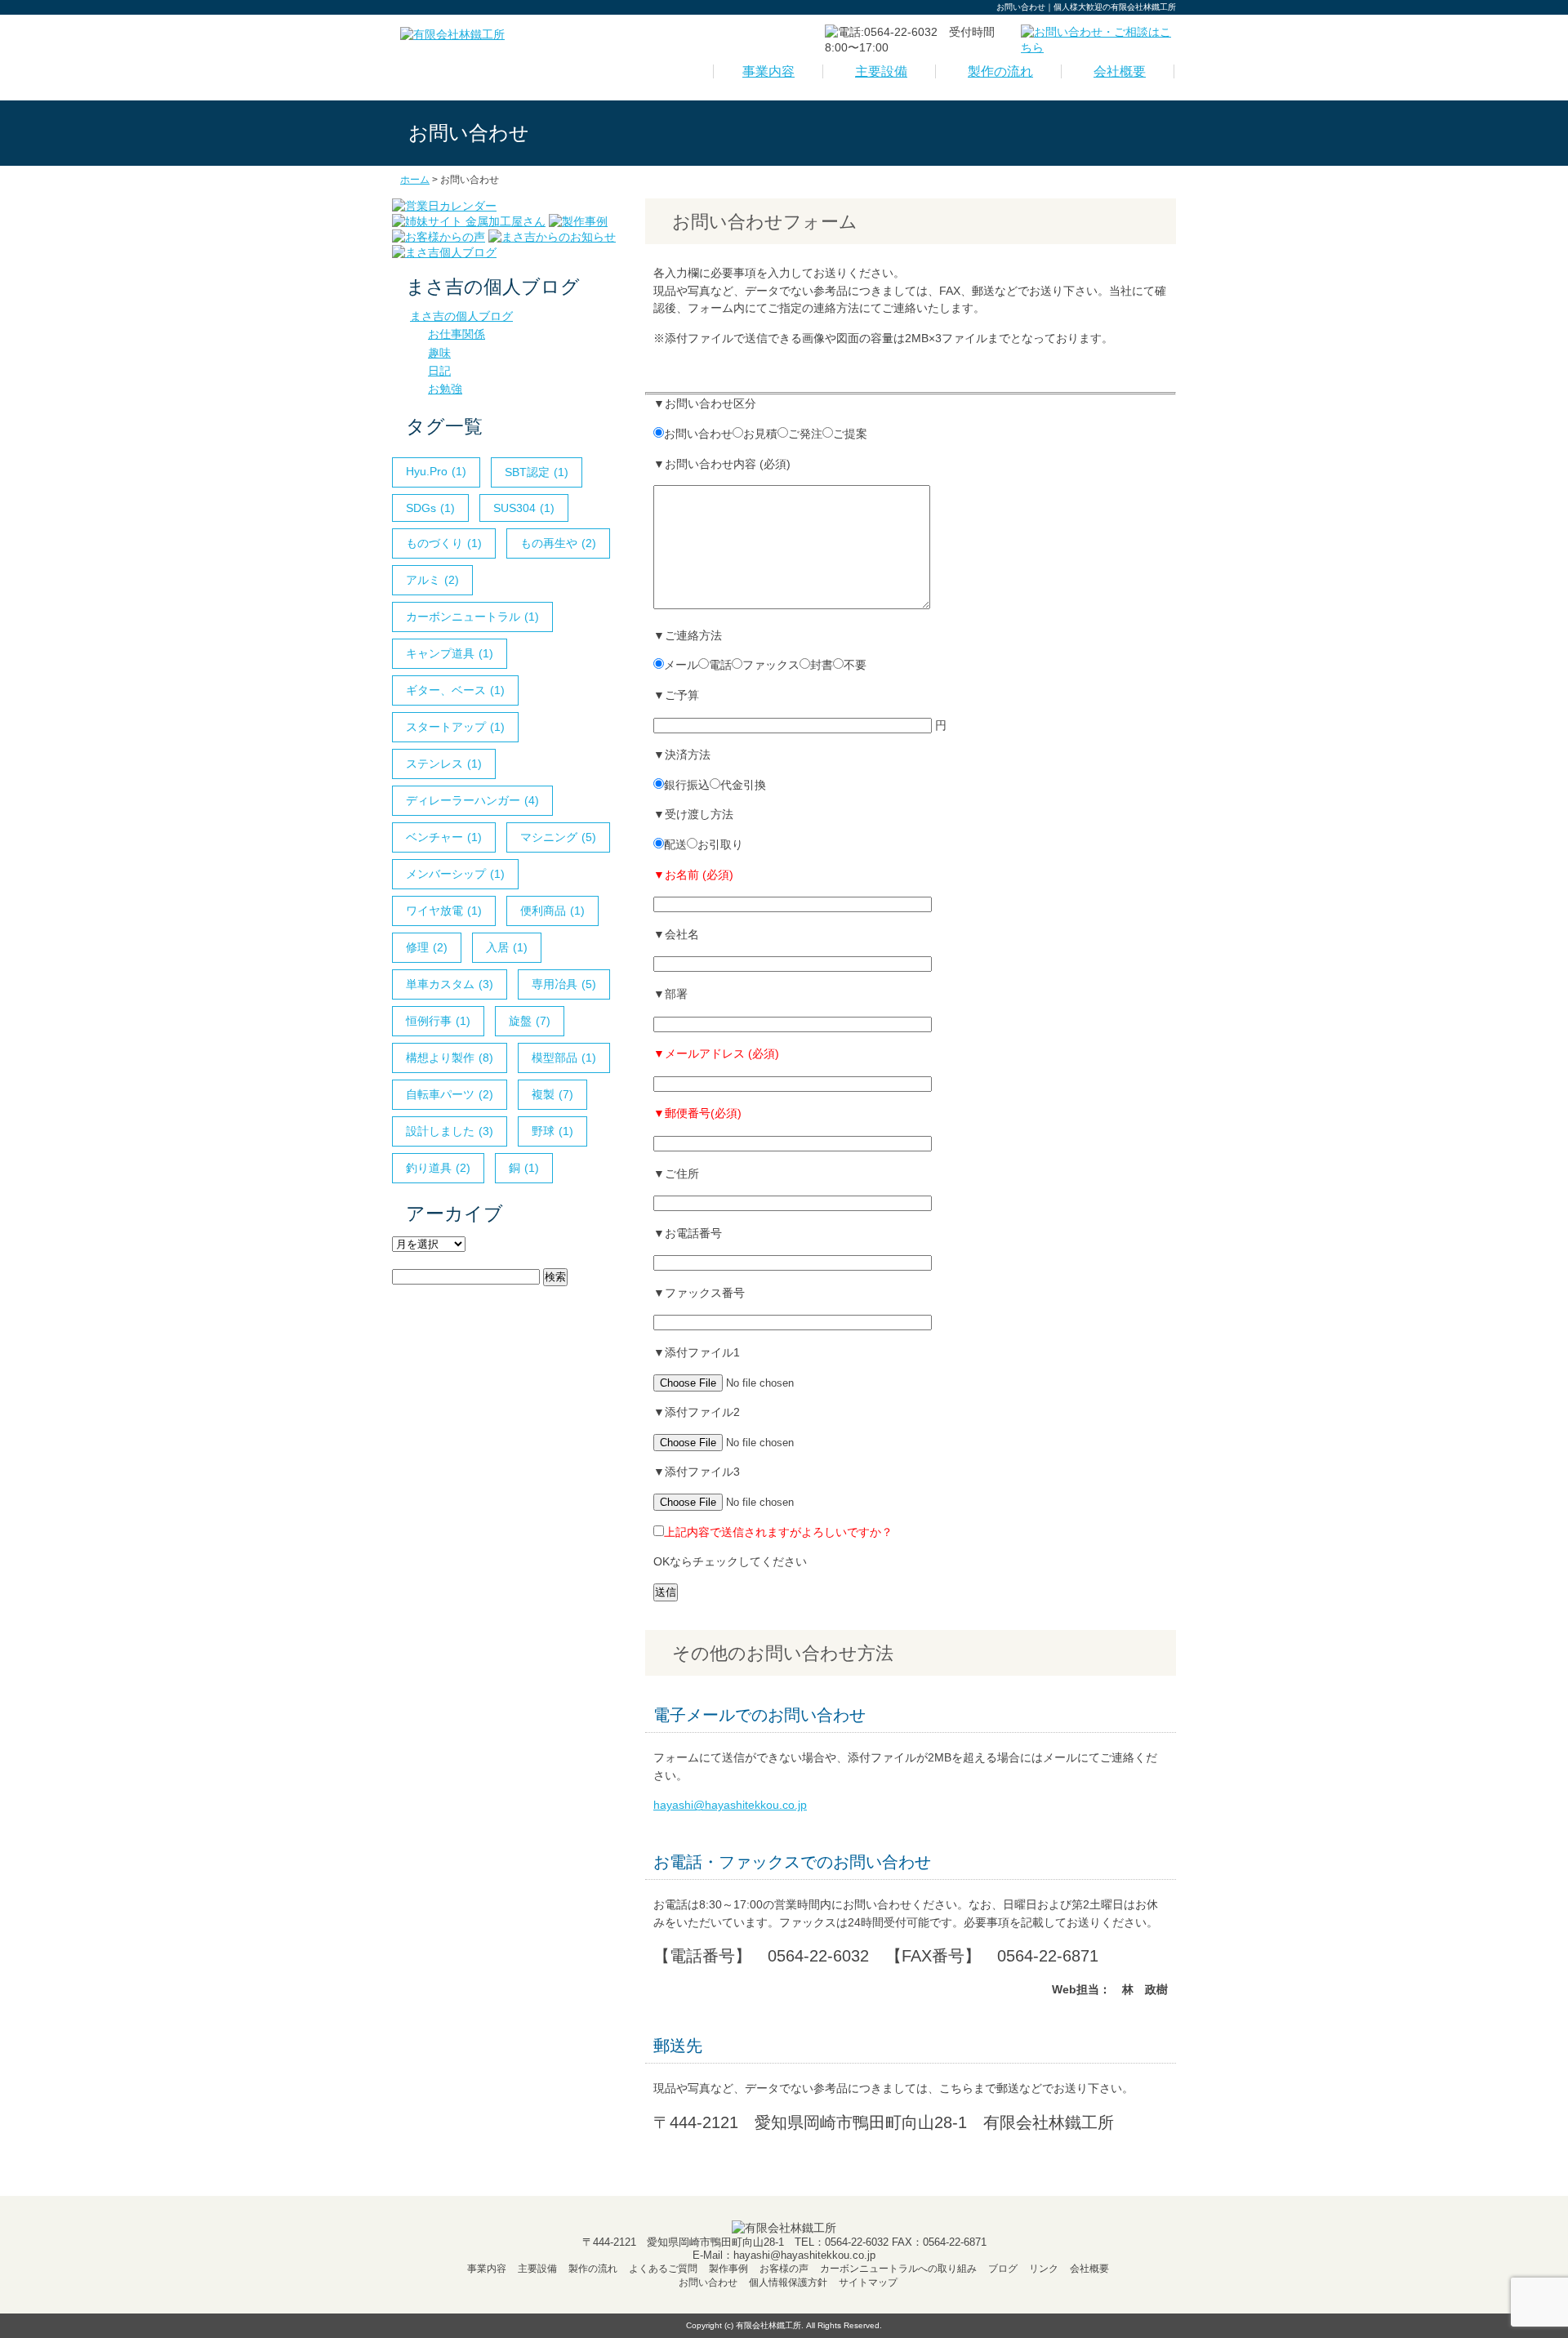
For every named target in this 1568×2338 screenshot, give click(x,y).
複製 (552, 1094)
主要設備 (881, 71)
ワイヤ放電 (444, 911)
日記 (439, 371)
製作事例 (728, 2269)
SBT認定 (537, 472)
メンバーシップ (455, 874)
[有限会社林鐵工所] (452, 34)
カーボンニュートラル (472, 617)
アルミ (432, 580)
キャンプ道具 (450, 653)
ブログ (1003, 2269)
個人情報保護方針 (788, 2282)
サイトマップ (868, 2282)
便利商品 (552, 911)
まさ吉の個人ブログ (461, 316)
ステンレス (444, 764)
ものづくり (444, 543)
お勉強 (445, 389)
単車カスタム (450, 984)
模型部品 (564, 1058)
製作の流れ (1000, 71)
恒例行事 (438, 1021)
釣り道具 (438, 1168)
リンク (1044, 2269)
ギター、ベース (455, 690)
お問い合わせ (708, 2282)
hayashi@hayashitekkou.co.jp (730, 1805)
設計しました (450, 1131)
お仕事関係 (457, 334)
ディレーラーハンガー (472, 800)
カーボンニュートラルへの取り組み (898, 2269)
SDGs (430, 508)
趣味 (439, 353)
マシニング (558, 837)
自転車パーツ (450, 1094)
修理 (427, 947)
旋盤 (530, 1021)
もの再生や (558, 543)
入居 (507, 947)
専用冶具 (564, 984)
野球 (552, 1131)
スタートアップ (455, 727)
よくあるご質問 (663, 2269)
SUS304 (524, 508)
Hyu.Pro (436, 471)
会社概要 (1120, 71)
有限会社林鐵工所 (768, 2325)
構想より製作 (450, 1058)
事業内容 (768, 71)
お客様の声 (784, 2269)
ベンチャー (444, 837)
